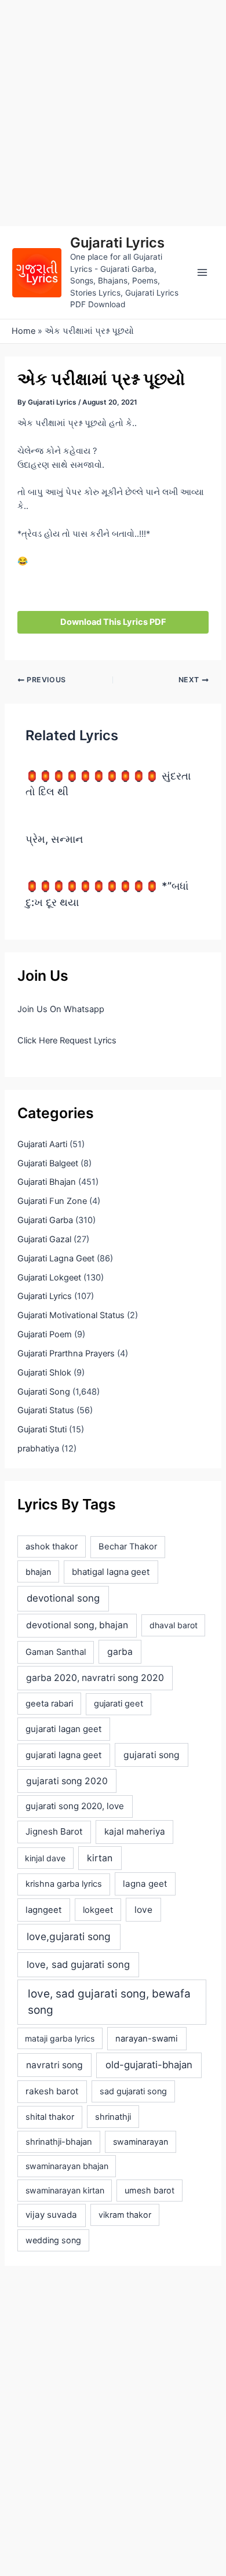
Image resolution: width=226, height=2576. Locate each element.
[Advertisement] (113, 113)
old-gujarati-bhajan (149, 2065)
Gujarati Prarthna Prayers (66, 1354)
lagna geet (145, 1884)
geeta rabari (49, 1704)
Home (23, 331)
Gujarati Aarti (42, 1144)
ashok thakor (52, 1547)
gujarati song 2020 (67, 1781)
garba (120, 1652)
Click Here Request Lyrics (67, 1040)
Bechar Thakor (128, 1547)
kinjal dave (45, 1858)
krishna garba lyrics (64, 1884)
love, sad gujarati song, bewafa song (109, 2002)
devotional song (63, 1598)
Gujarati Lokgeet (49, 1278)
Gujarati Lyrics (117, 243)
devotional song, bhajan (77, 1625)
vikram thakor (125, 2215)
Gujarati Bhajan (47, 1182)
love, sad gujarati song (78, 1964)
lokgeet (98, 1910)
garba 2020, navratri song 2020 (95, 1678)
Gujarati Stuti (42, 1429)
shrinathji (113, 2117)
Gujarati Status (46, 1410)
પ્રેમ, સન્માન (54, 839)
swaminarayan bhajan (67, 2166)
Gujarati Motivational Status (71, 1315)
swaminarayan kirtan (65, 2190)
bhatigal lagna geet (111, 1572)
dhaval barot (174, 1625)
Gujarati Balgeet (48, 1163)
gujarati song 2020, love (75, 1806)
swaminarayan (141, 2142)
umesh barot (150, 2190)
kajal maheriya (135, 1831)
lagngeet (43, 1910)
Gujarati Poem (45, 1334)
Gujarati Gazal (44, 1239)
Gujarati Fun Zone (52, 1201)
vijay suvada (51, 2215)
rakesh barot (52, 2091)
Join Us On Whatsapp (61, 1009)
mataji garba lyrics (60, 2038)
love (143, 1910)
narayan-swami (147, 2039)
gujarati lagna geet (63, 1755)
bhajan (38, 1572)
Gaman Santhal (56, 1652)
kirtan (100, 1858)
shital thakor (50, 2117)
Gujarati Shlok (44, 1373)
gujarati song (152, 1755)
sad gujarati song (133, 2091)
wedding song (53, 2240)
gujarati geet (119, 1704)
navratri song (54, 2065)
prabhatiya (38, 1449)
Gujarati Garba (45, 1220)
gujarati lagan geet (63, 1729)
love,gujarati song (69, 1936)
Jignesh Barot (54, 1831)
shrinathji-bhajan (59, 2142)
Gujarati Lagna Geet (56, 1258)
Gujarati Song (44, 1392)
